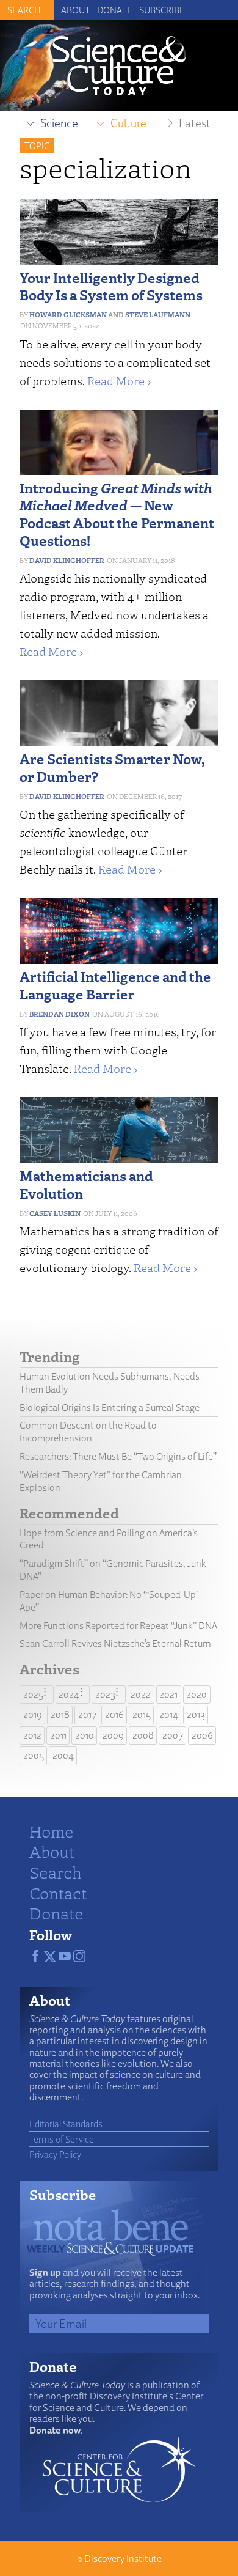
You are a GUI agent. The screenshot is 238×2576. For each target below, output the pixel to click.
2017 (87, 1714)
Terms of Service (62, 2139)
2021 (168, 1694)
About (76, 10)
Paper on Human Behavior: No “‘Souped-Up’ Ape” (109, 1601)
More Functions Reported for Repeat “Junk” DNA (118, 1626)
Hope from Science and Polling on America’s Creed (109, 1539)
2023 (105, 1694)
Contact (58, 1893)
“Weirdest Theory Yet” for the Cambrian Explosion (101, 1481)
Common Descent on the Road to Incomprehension (88, 1432)
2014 (169, 1714)
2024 (69, 1694)
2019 (33, 1714)
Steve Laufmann (158, 315)
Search (56, 1872)
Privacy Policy (55, 2154)
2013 (196, 1714)
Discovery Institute (123, 2559)
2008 (143, 1735)
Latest (195, 123)
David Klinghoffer (67, 560)
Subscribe (162, 10)
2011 (58, 1735)
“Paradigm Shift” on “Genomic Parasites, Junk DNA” (113, 1570)
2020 (197, 1694)
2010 (85, 1735)
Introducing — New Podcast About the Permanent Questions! (117, 514)
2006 (202, 1735)
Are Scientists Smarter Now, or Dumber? (112, 767)
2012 (32, 1735)
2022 (141, 1694)
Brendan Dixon (60, 1014)
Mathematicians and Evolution (86, 1184)
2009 (113, 1735)
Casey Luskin (55, 1213)
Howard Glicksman (68, 315)
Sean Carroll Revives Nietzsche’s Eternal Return (115, 1643)
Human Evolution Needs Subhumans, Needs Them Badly (110, 1383)
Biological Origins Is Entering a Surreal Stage (110, 1408)
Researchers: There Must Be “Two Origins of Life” (118, 1456)
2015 (142, 1714)
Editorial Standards (66, 2124)
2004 (63, 1755)
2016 (114, 1714)
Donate (115, 10)
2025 (33, 1694)
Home (52, 1831)
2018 (60, 1714)
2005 (34, 1755)
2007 (173, 1735)
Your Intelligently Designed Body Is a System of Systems (111, 286)
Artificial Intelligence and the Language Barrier (115, 985)
